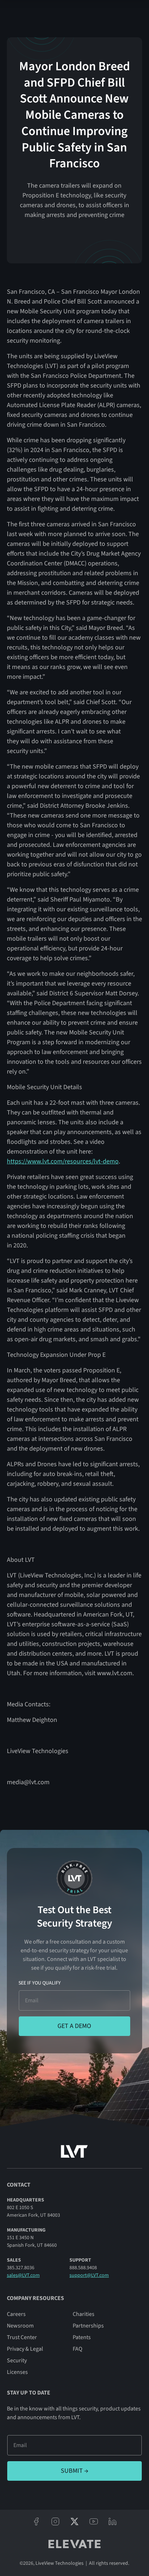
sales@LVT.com (23, 2275)
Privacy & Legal (25, 2349)
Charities (84, 2314)
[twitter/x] (75, 2521)
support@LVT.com (89, 2275)
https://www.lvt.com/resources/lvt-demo (63, 1161)
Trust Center (22, 2337)
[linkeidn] (113, 2521)
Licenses (17, 2372)
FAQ (78, 2349)
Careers (16, 2314)
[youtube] (93, 2521)
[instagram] (56, 2521)
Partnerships (88, 2326)
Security (17, 2360)
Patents (82, 2337)
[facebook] (36, 2521)
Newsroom (20, 2326)
